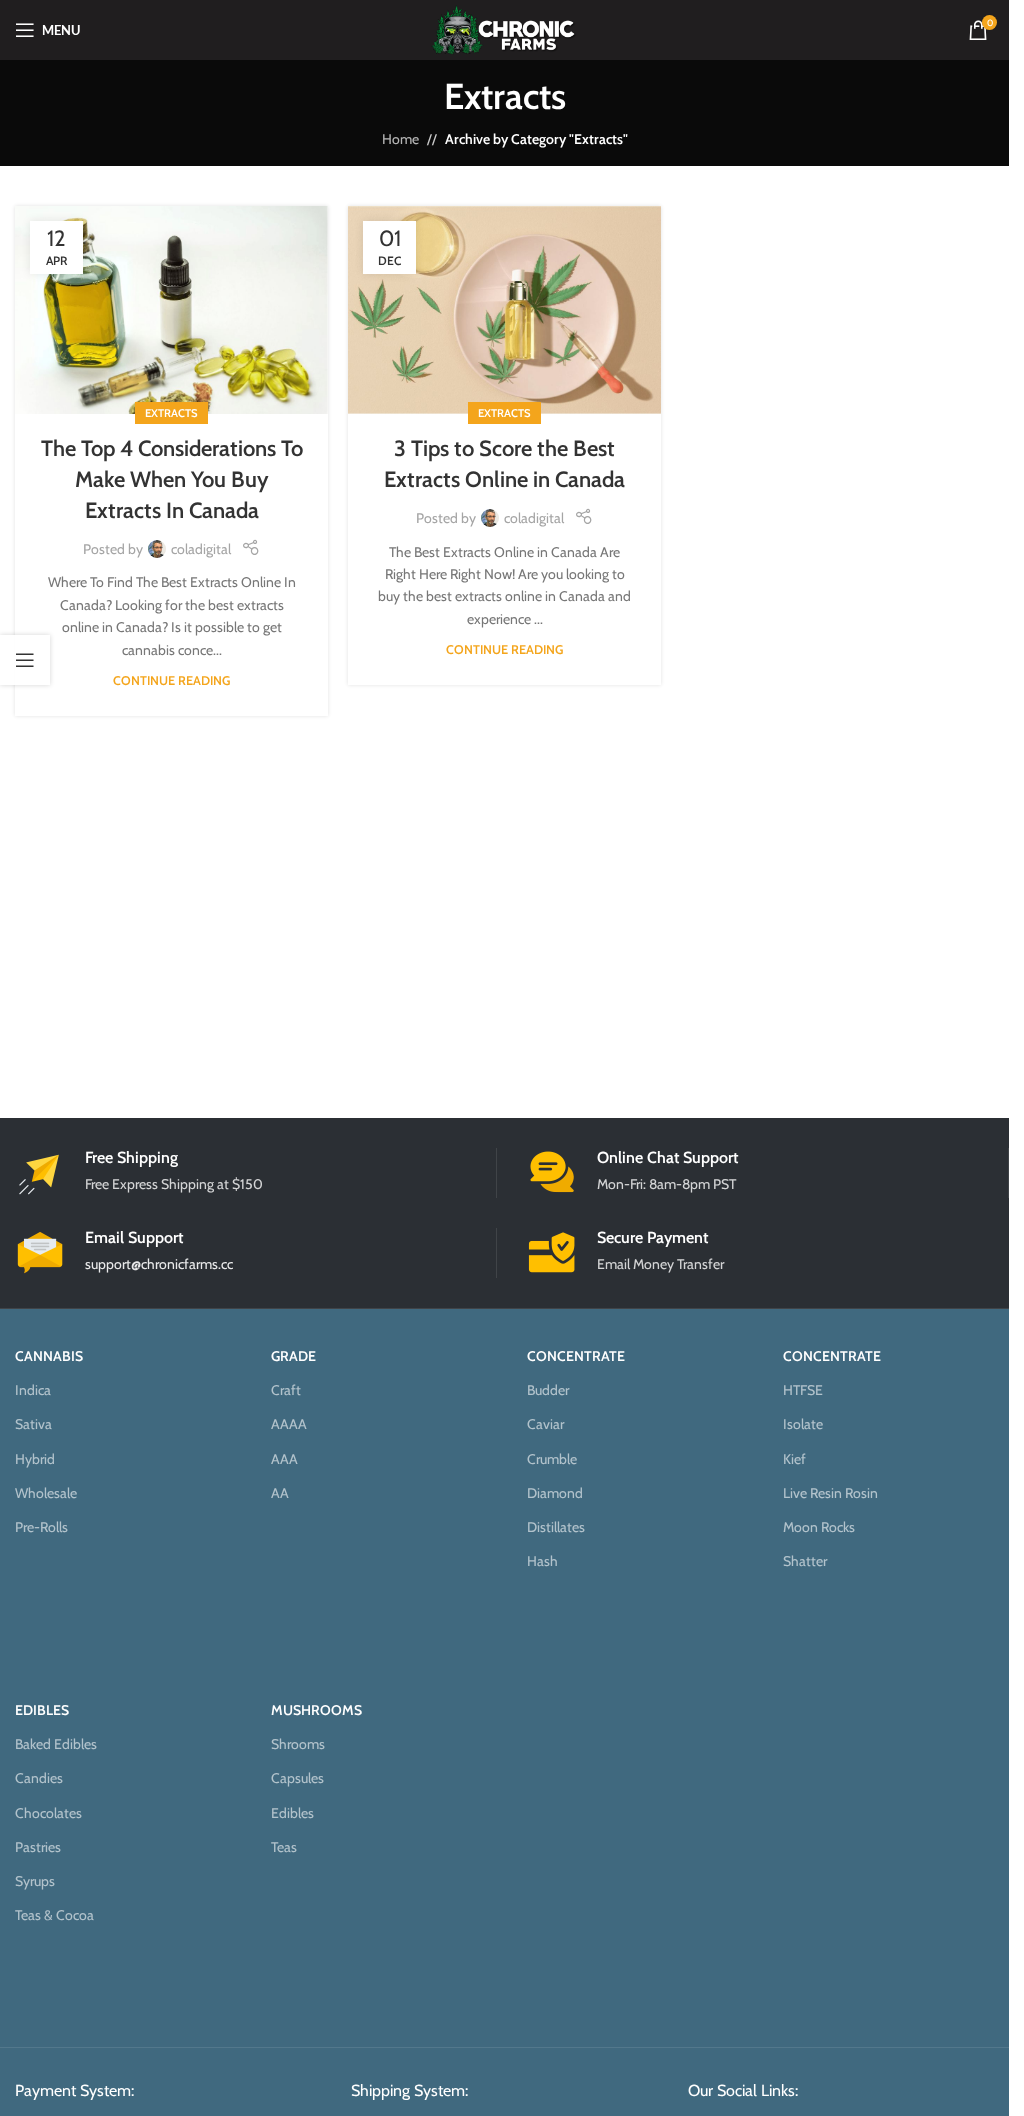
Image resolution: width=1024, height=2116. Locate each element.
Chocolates (48, 1813)
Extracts (171, 413)
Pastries (38, 1847)
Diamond (555, 1493)
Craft (286, 1390)
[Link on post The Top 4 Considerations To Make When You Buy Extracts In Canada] (171, 310)
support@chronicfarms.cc (159, 1264)
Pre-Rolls (41, 1527)
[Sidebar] (25, 660)
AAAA (289, 1424)
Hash (542, 1561)
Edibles (292, 1813)
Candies (39, 1778)
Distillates (556, 1527)
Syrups (35, 1881)
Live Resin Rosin (830, 1493)
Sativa (33, 1424)
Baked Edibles (56, 1744)
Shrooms (298, 1744)
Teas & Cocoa (54, 1915)
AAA (284, 1459)
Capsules (297, 1778)
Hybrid (35, 1459)
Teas (284, 1847)
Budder (548, 1390)
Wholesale (46, 1493)
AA (280, 1493)
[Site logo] (504, 28)
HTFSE (803, 1390)
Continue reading (171, 680)
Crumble (552, 1459)
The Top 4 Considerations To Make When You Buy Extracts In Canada (172, 479)
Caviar (545, 1424)
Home (400, 139)
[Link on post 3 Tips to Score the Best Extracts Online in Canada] (504, 310)
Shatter (805, 1561)
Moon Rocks (819, 1527)
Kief (794, 1459)
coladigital (201, 549)
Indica (33, 1390)
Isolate (803, 1424)
